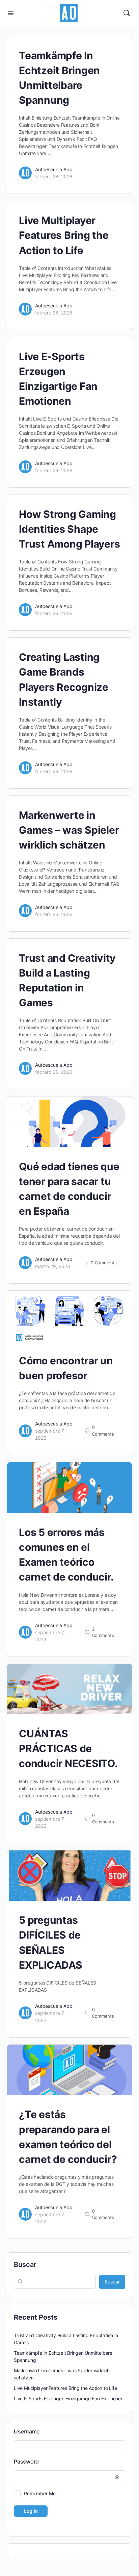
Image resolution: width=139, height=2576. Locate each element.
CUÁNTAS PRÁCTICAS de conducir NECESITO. (68, 1748)
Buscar (25, 2265)
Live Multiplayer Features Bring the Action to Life (64, 235)
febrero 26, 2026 (54, 176)
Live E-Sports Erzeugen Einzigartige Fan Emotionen (69, 2398)
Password (26, 2461)
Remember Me (40, 2493)
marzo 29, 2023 (53, 1266)
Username (27, 2431)
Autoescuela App (54, 169)
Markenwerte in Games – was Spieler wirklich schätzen (69, 830)
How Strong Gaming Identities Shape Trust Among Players (69, 529)
